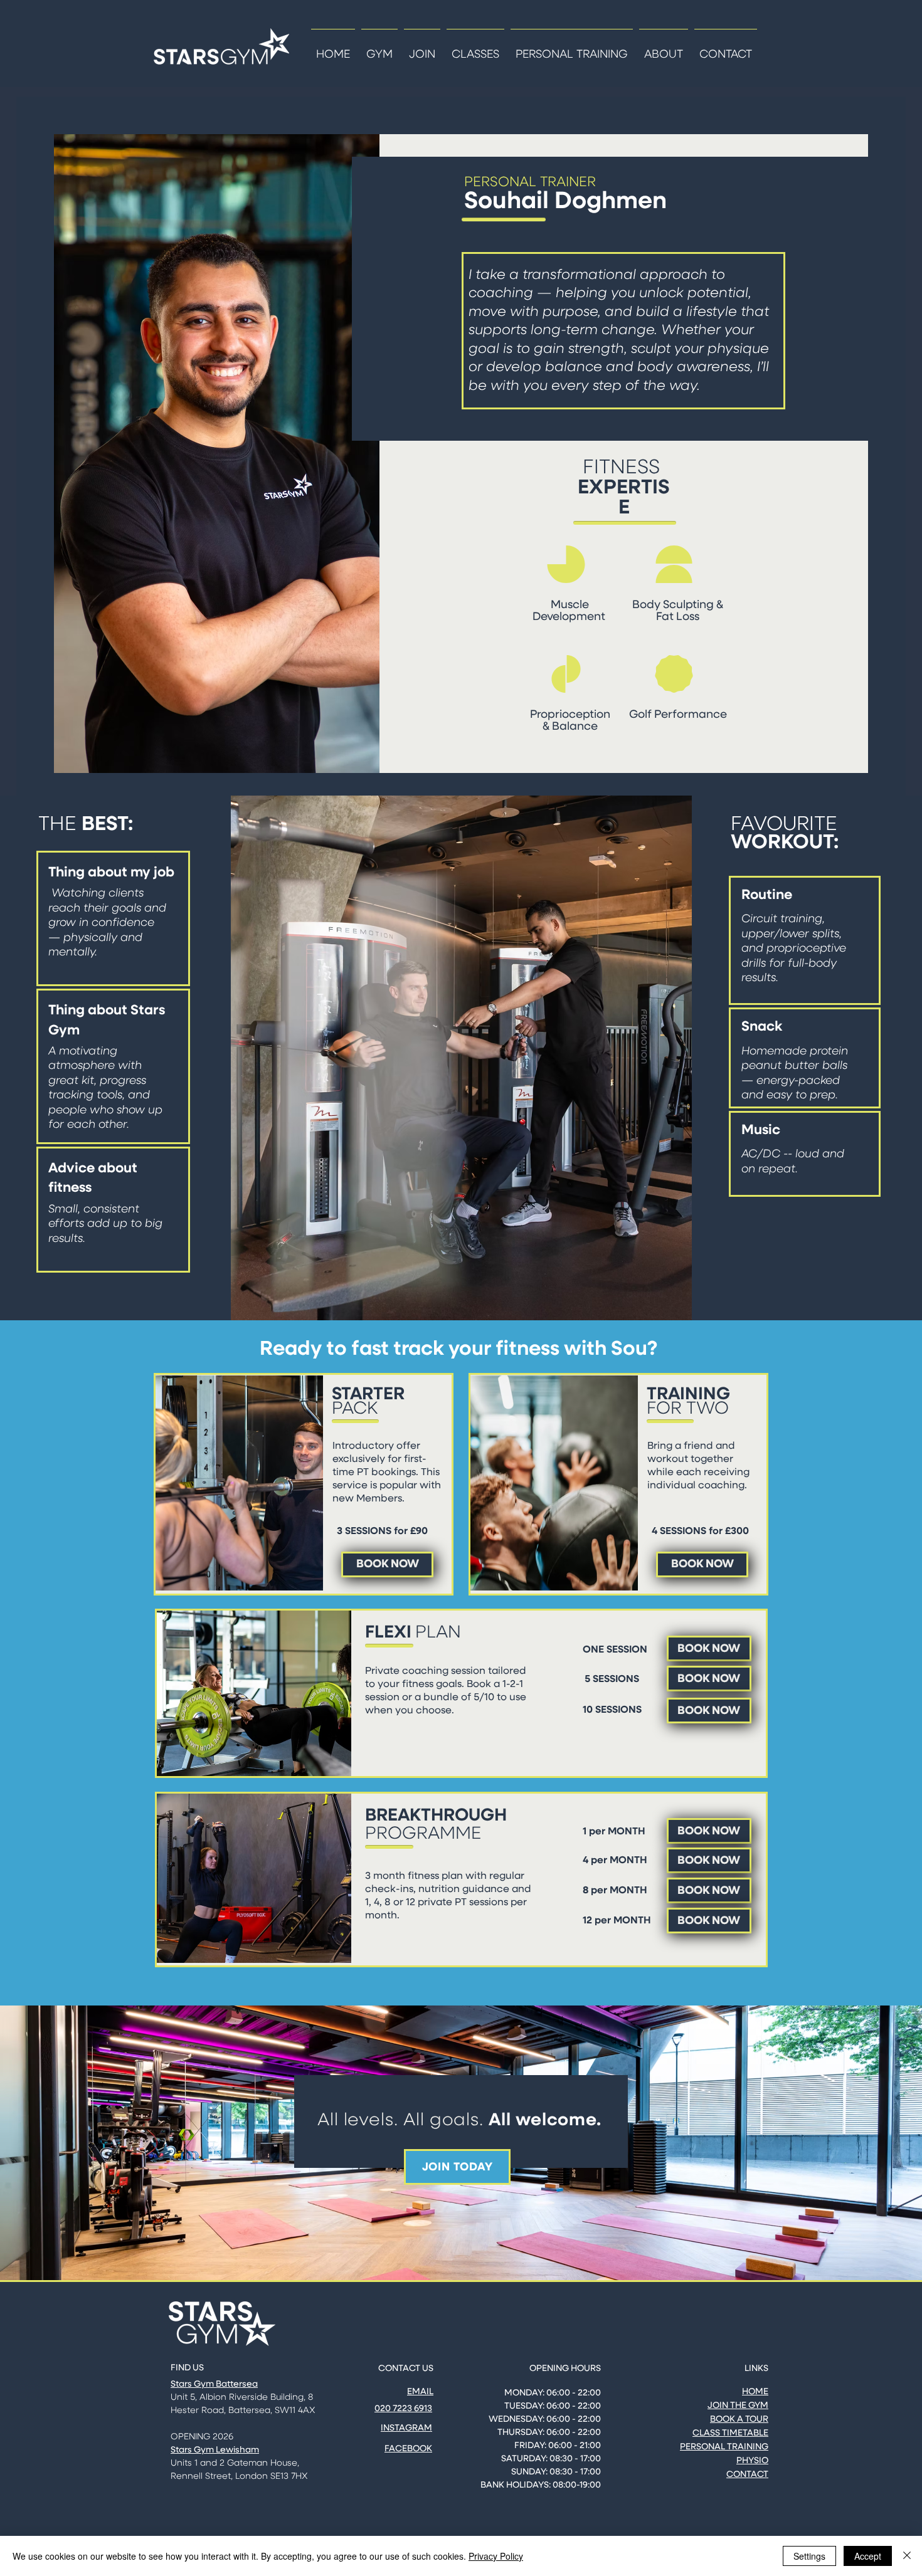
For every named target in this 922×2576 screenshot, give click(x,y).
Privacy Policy (496, 2556)
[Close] (907, 2556)
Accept (868, 2556)
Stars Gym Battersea (214, 2384)
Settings (809, 2556)
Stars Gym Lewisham (215, 2450)
